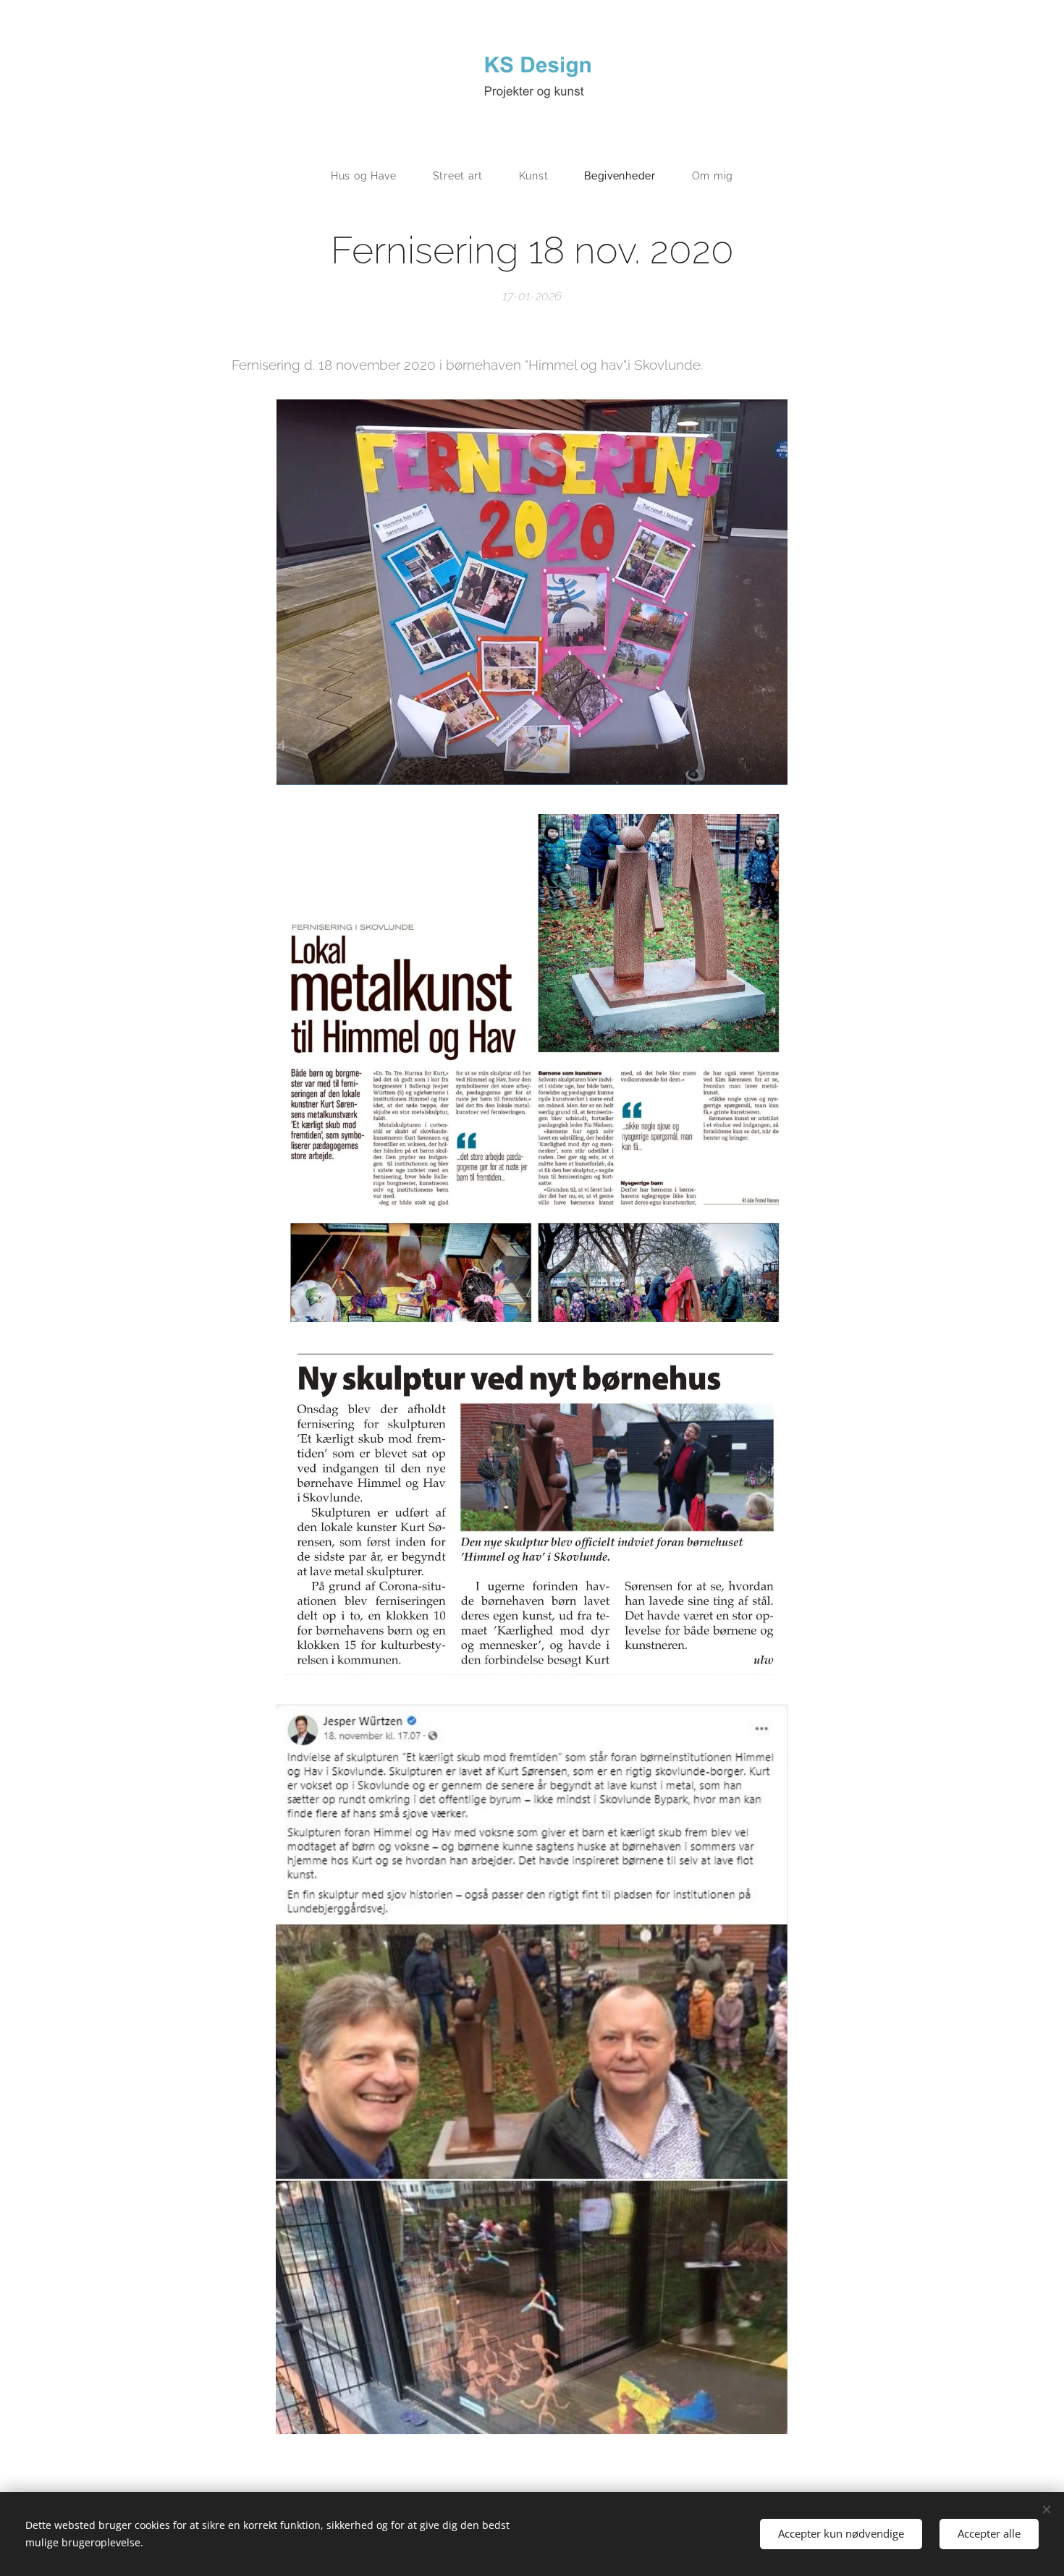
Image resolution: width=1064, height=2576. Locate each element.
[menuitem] (373, 176)
